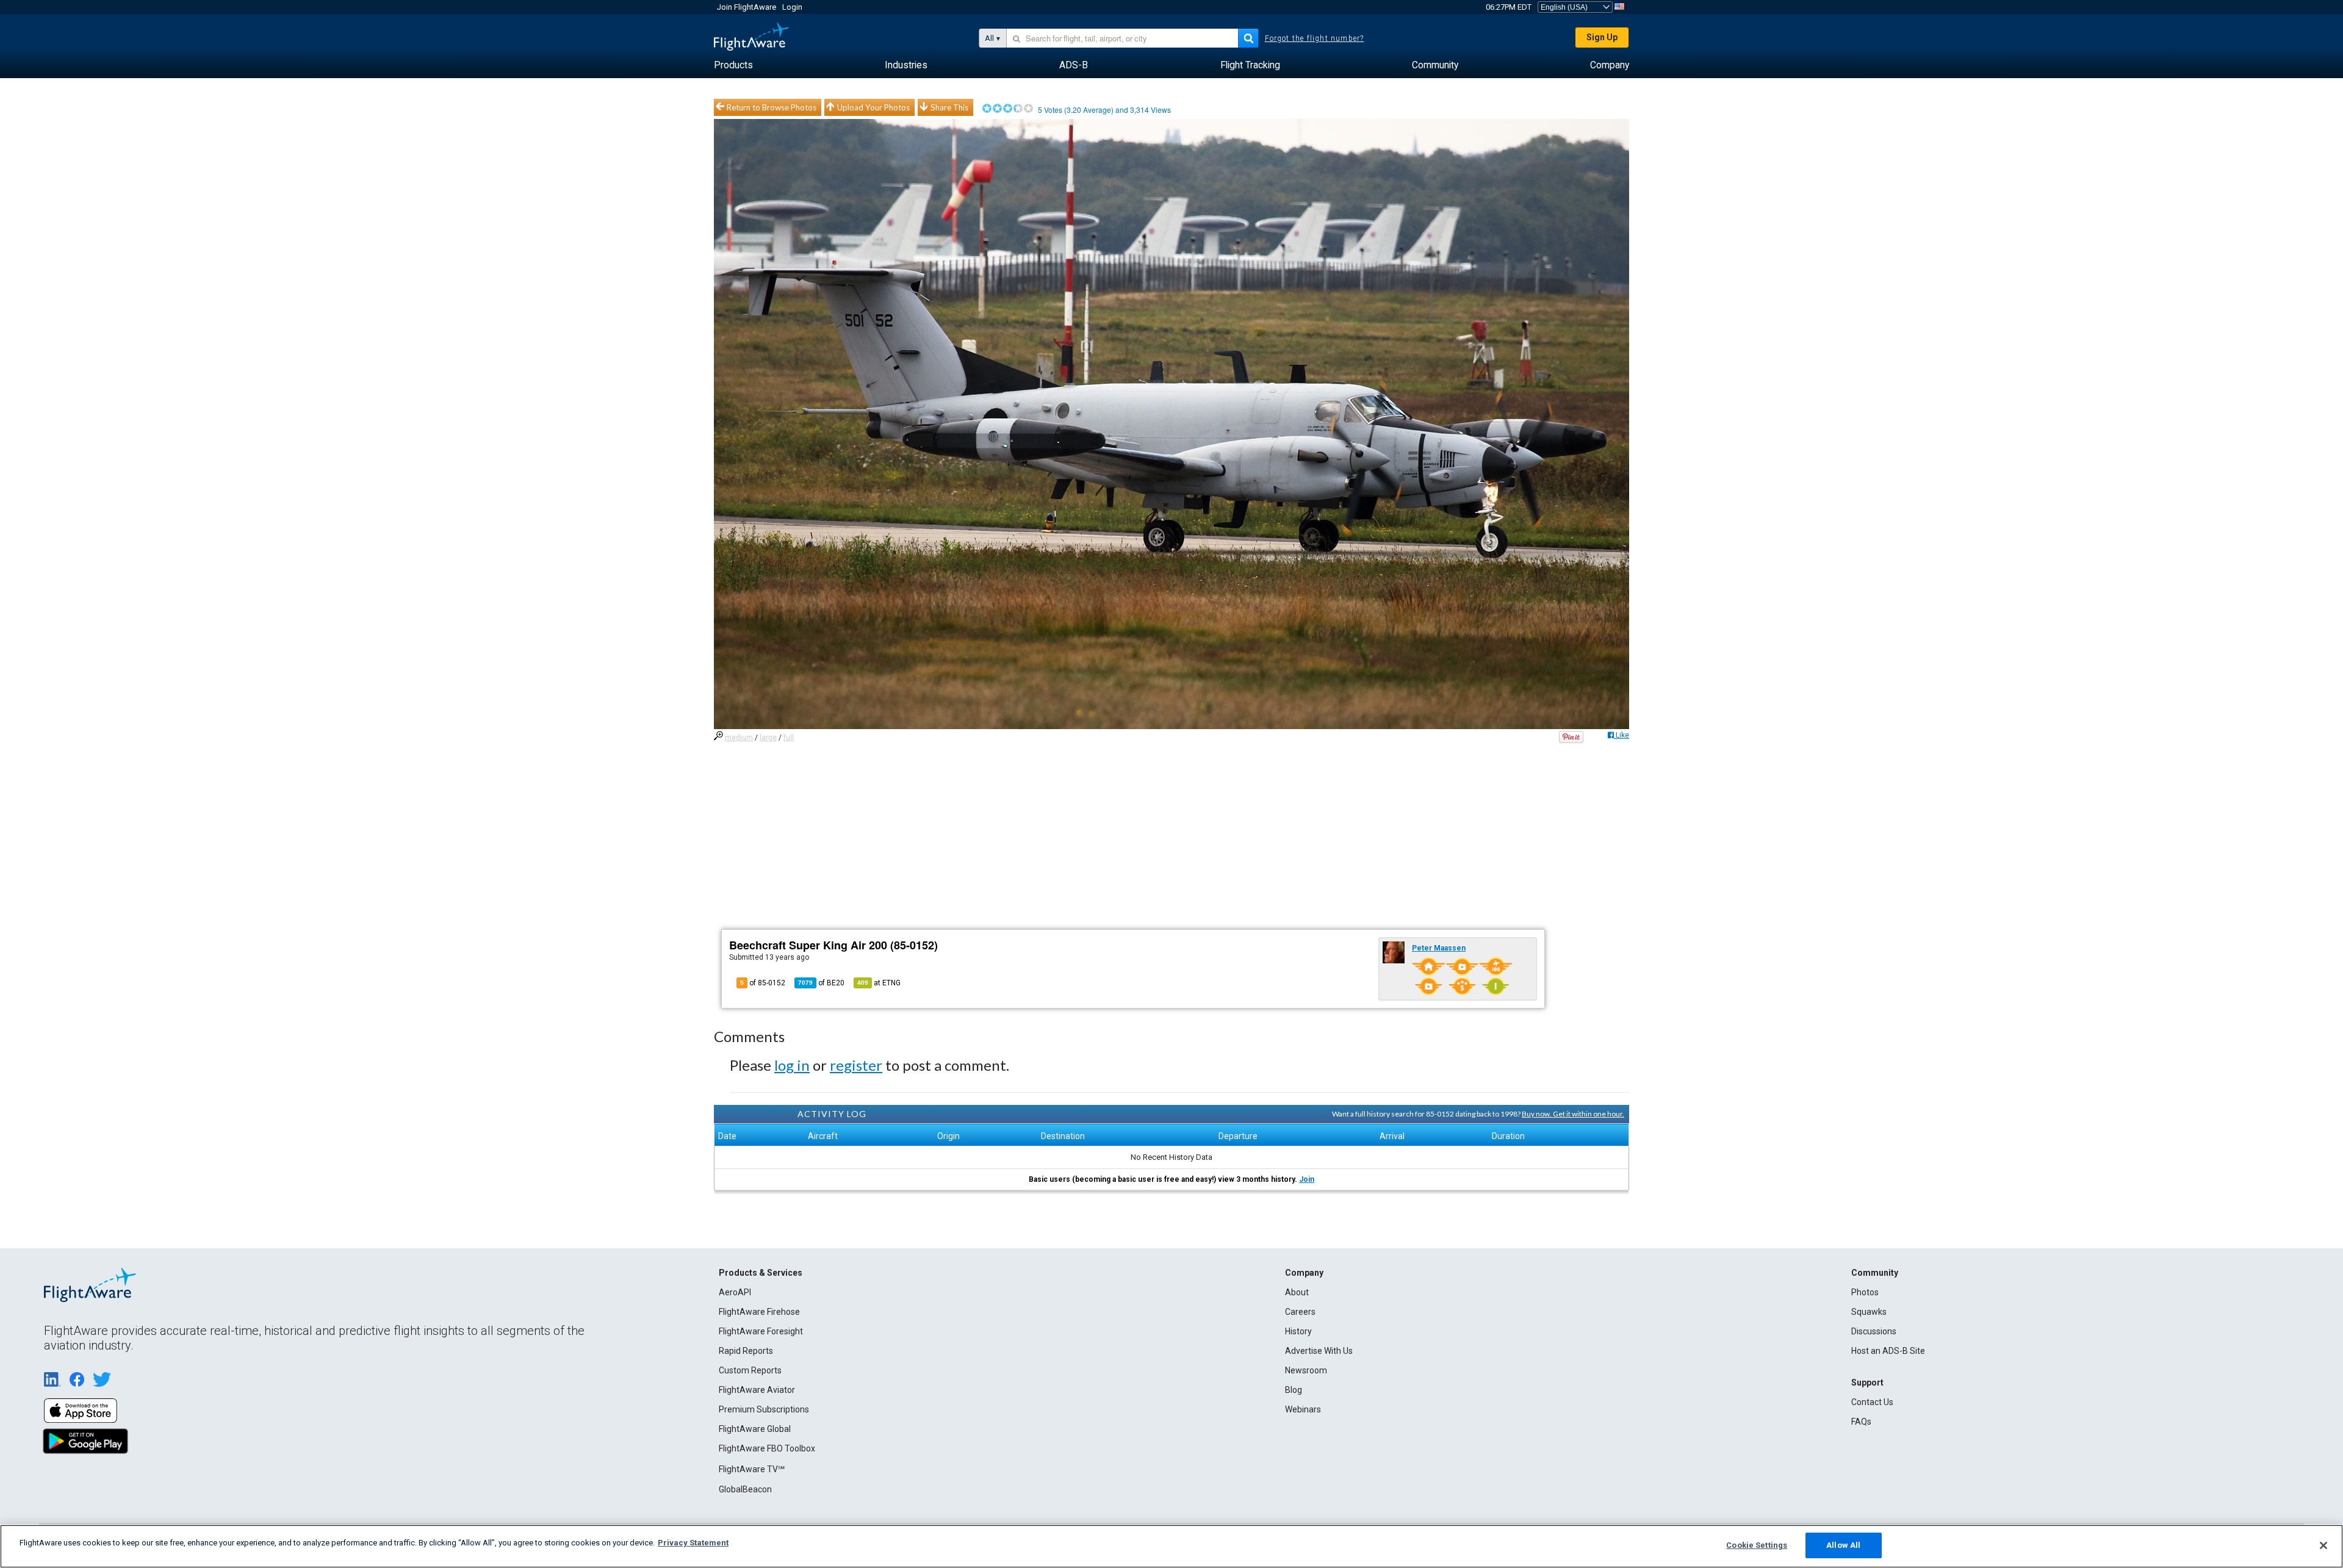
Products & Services (761, 1273)
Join (1307, 1179)
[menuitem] (733, 65)
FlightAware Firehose (759, 1312)
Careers (1300, 1312)
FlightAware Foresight (761, 1331)
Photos (1865, 1292)
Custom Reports (750, 1370)
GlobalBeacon (745, 1489)
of (821, 983)
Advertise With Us (1319, 1351)
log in (792, 1065)
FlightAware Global (755, 1429)
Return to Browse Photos (772, 107)
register (856, 1065)
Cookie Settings (1757, 1545)
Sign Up (1602, 37)
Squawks (1869, 1312)
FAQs (1861, 1422)
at (879, 983)
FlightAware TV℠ (752, 1469)
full (789, 738)
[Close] (2323, 1545)
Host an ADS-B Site (1888, 1351)
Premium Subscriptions (764, 1409)
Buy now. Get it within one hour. (1573, 1114)
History (1298, 1331)
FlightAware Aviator (757, 1390)
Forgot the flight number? (1315, 38)
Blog (1294, 1390)
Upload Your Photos (873, 107)
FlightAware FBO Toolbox (767, 1448)
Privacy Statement (693, 1543)
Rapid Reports (746, 1351)
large (768, 738)
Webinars (1303, 1409)
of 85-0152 (763, 983)
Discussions (1874, 1331)
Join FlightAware (747, 7)
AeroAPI (735, 1292)
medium (739, 738)
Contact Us (1872, 1402)
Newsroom (1306, 1370)
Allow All (1843, 1545)
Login (792, 7)
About (1297, 1292)
